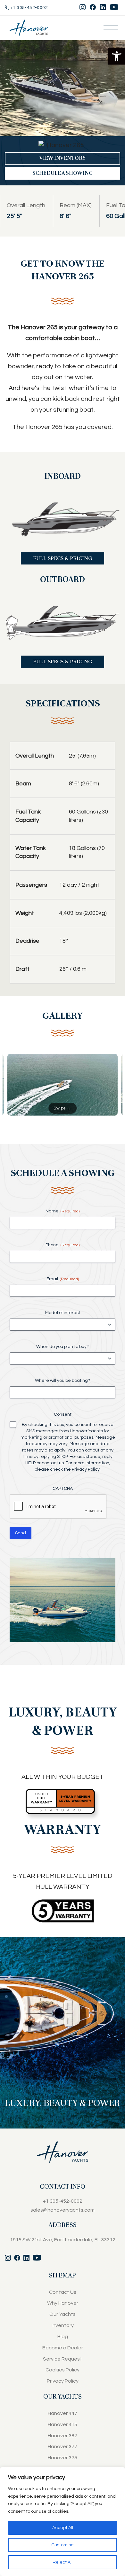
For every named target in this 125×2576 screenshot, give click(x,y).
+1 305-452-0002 (29, 8)
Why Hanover (63, 2303)
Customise (63, 2545)
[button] (117, 56)
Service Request (63, 2359)
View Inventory (63, 158)
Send (21, 1533)
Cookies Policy (63, 2370)
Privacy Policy (86, 1469)
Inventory (63, 2325)
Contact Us (63, 2292)
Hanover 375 (63, 2458)
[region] (63, 2522)
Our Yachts (63, 2314)
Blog (63, 2337)
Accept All (63, 2528)
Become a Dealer (63, 2348)
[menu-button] (111, 27)
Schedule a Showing (63, 173)
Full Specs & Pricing (63, 558)
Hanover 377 (63, 2447)
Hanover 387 (63, 2436)
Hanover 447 (63, 2413)
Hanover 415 (63, 2424)
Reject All (63, 2562)
